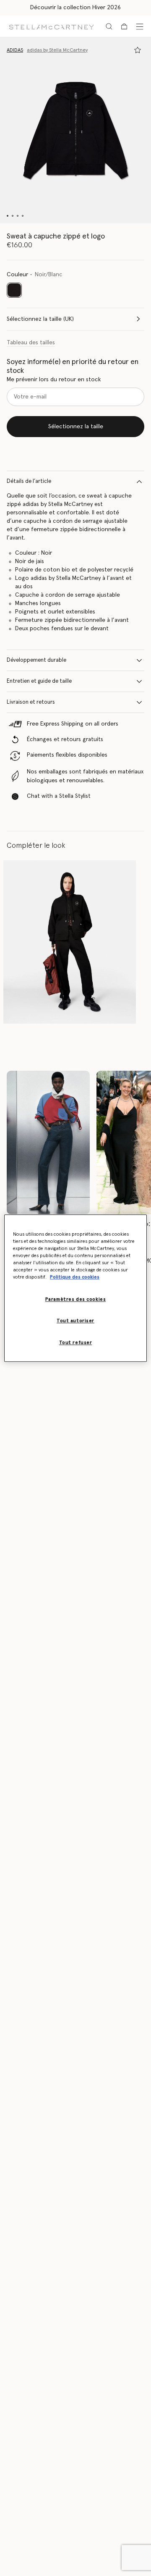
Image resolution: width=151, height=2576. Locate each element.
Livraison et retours (31, 702)
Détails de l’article (29, 481)
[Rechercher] (109, 26)
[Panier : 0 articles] (124, 26)
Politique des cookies (75, 1277)
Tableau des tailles (31, 343)
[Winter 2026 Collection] (48, 1143)
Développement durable (36, 660)
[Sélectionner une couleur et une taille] (138, 50)
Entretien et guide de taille (39, 681)
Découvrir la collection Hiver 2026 (75, 8)
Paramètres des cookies (76, 1299)
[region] (75, 1288)
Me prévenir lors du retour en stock (54, 380)
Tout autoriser (75, 1321)
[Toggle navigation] (140, 26)
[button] (75, 130)
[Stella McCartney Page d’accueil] (51, 26)
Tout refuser (76, 1343)
